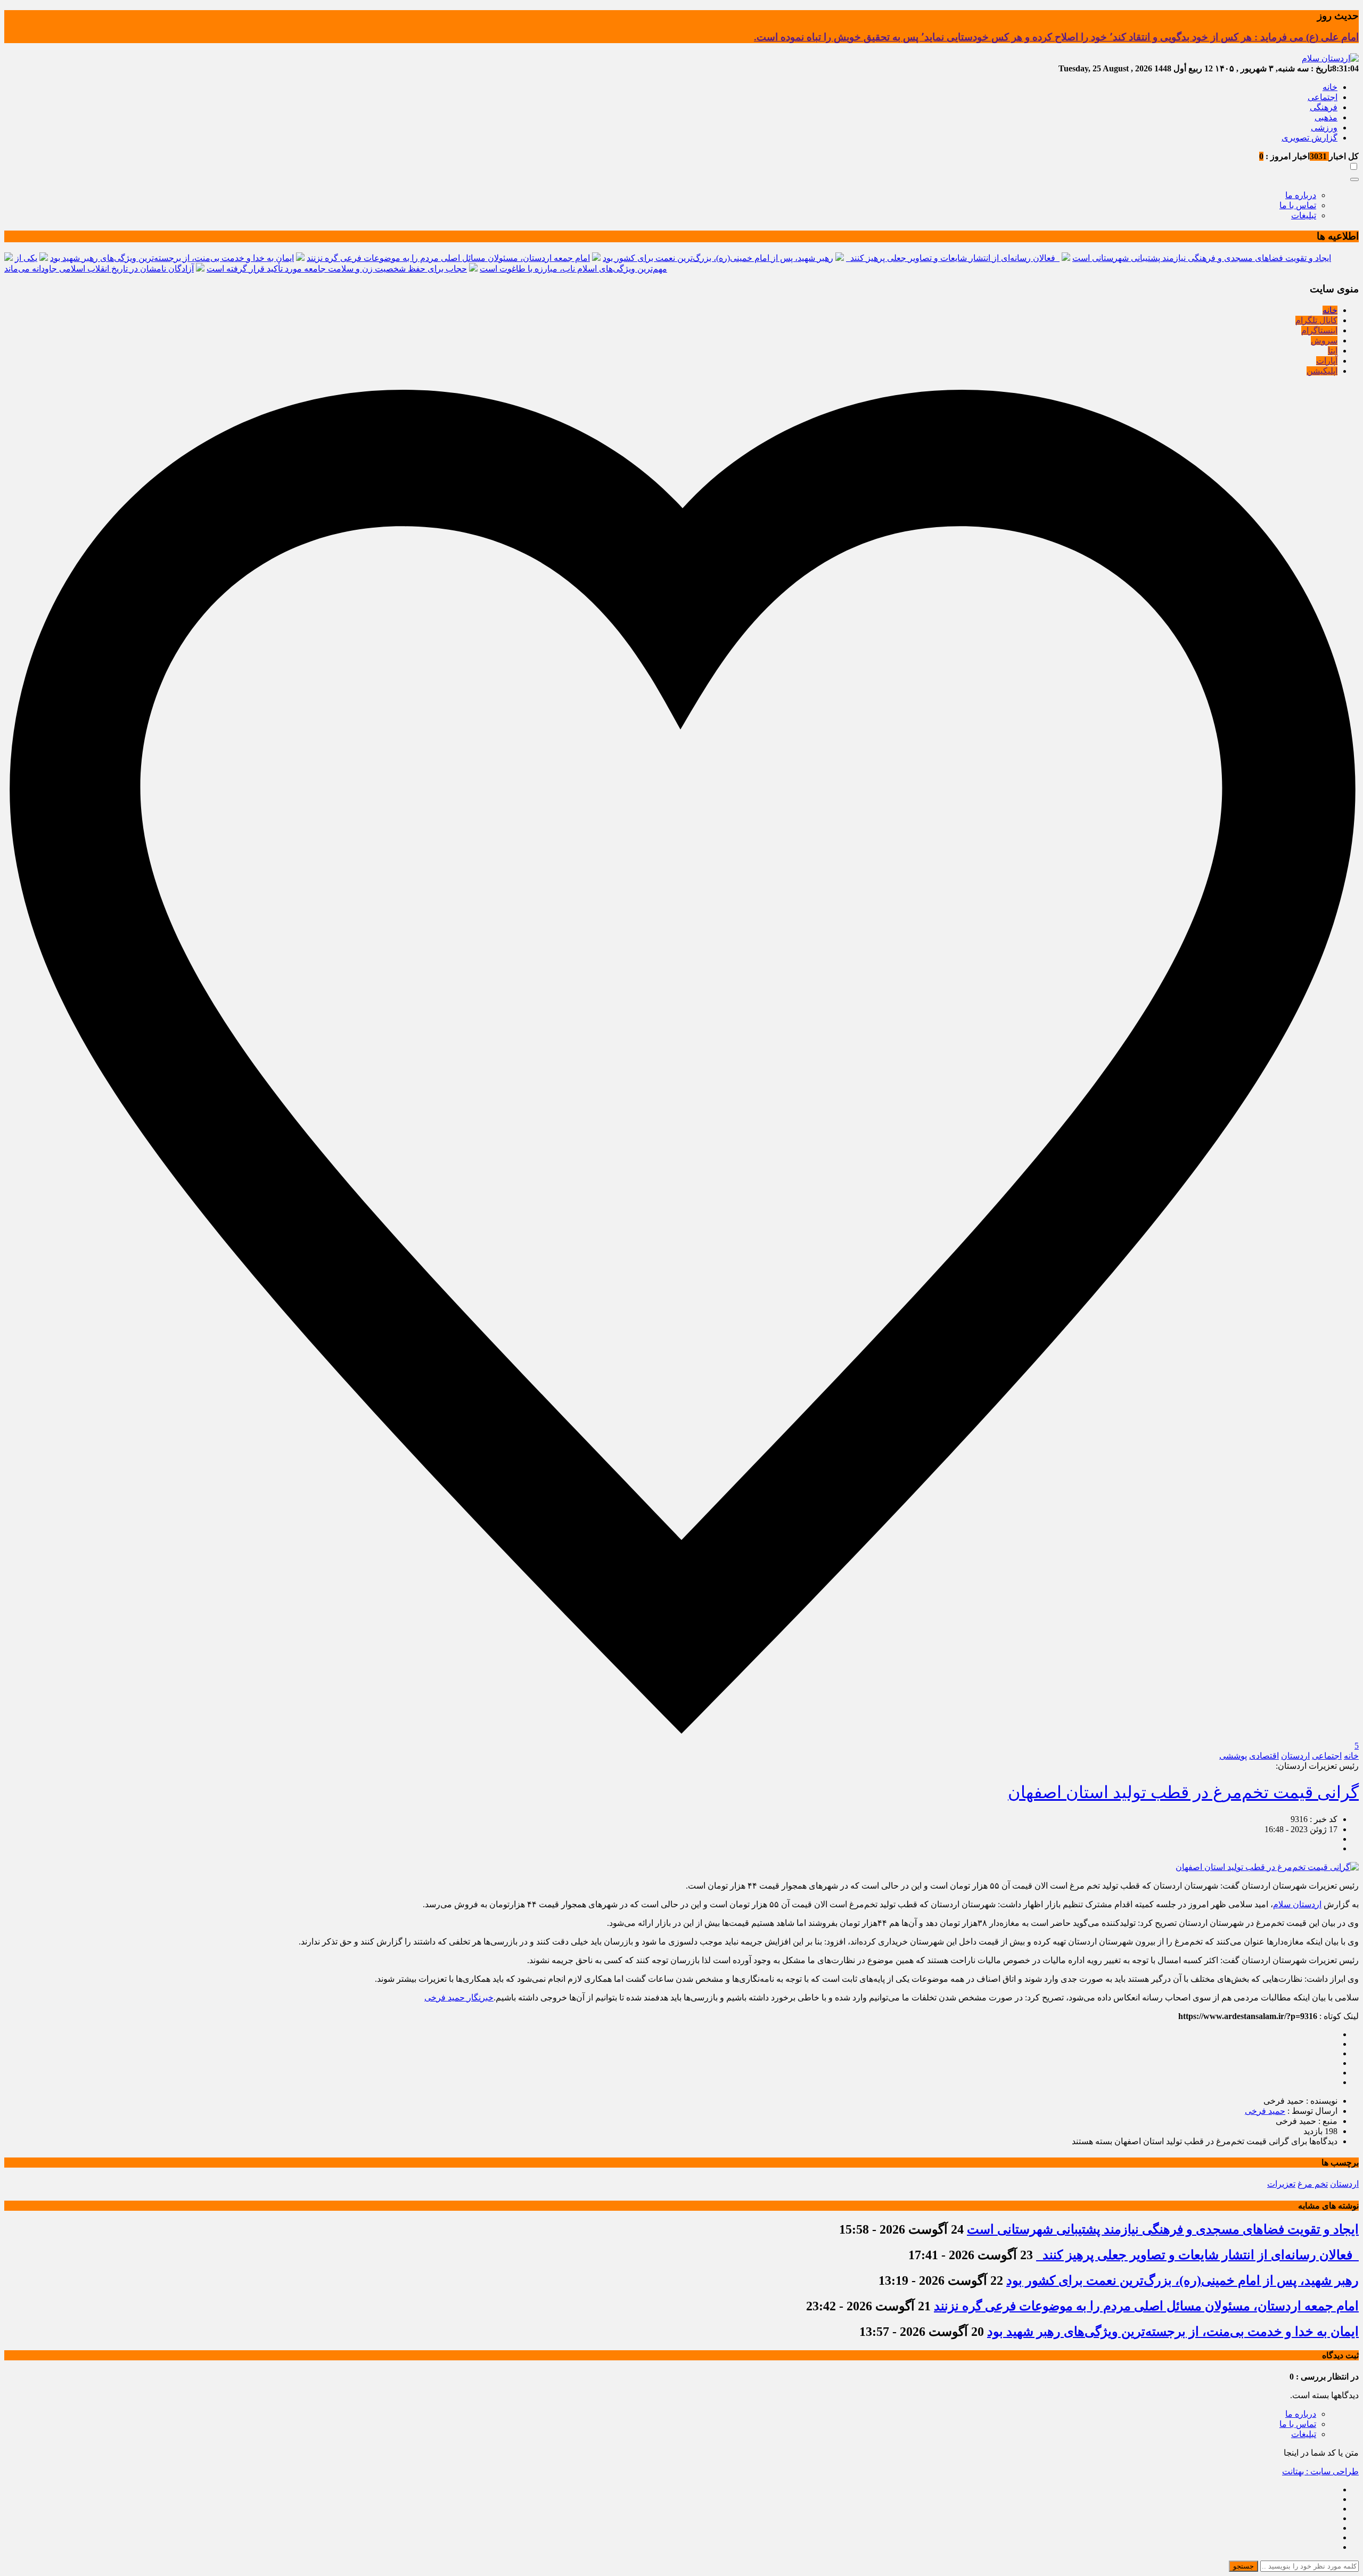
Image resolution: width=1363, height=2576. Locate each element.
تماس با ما (1298, 205)
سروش (1324, 341)
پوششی (1233, 1756)
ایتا (1333, 351)
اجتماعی (1323, 97)
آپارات (1327, 361)
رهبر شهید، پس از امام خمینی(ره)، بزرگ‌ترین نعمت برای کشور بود (718, 258)
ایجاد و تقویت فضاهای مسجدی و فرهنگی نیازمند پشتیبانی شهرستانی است (1202, 258)
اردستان (1295, 1756)
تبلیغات (1304, 215)
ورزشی (1324, 128)
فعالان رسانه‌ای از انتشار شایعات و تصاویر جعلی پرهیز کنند (953, 258)
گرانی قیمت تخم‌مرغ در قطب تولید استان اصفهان (1183, 1792)
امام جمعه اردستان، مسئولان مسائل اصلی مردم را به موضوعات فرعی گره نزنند (448, 258)
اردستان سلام (1297, 1904)
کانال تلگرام (1316, 320)
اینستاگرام (1319, 330)
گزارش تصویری (1309, 138)
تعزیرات (1281, 2184)
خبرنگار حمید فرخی (459, 1997)
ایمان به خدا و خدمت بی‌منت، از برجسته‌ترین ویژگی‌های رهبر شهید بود (172, 258)
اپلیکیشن (1322, 371)
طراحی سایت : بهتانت (1320, 2471)
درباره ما (1301, 195)
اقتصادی (1264, 1756)
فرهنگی (1324, 107)
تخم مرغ (1313, 2184)
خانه (1330, 87)
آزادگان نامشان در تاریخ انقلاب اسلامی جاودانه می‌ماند (99, 269)
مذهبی (1326, 117)
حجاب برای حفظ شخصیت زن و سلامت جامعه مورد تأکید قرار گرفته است (337, 269)
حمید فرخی (1265, 2111)
